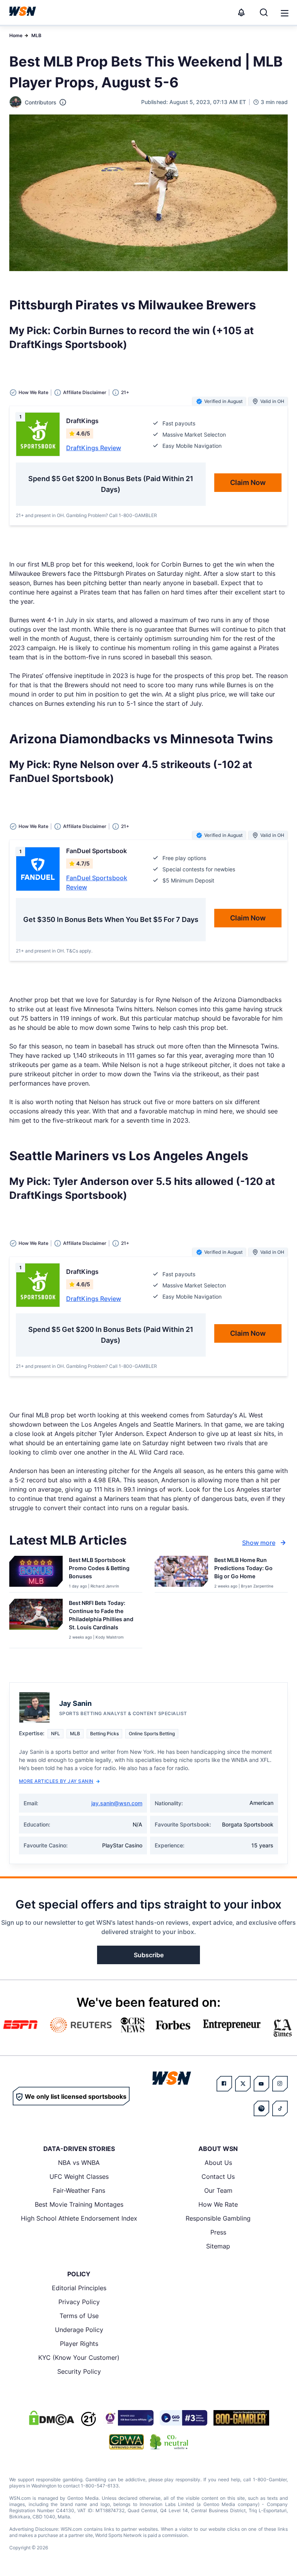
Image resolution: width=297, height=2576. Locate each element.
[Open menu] (284, 12)
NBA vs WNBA (79, 2163)
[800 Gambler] (241, 2418)
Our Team (218, 2190)
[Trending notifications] (241, 12)
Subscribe (149, 1955)
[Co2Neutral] (169, 2442)
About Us (218, 2163)
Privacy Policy (79, 2302)
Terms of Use (79, 2316)
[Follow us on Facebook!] (224, 2084)
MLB (36, 35)
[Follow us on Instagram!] (280, 2084)
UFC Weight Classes (79, 2177)
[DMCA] (51, 2418)
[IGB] (128, 2418)
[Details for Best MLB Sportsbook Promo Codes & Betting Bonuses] (36, 1572)
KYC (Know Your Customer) (79, 2357)
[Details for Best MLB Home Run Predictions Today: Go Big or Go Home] (181, 1572)
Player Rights (79, 2344)
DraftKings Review (94, 448)
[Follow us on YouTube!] (261, 2084)
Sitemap (218, 2246)
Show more (259, 1543)
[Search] (264, 12)
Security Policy (79, 2371)
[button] (285, 13)
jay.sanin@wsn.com (117, 1803)
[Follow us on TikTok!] (280, 2108)
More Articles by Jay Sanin (56, 1781)
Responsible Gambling (218, 2218)
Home (16, 35)
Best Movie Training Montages (79, 2204)
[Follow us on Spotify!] (261, 2108)
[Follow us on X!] (243, 2084)
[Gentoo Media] (183, 2418)
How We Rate (218, 2204)
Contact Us (218, 2177)
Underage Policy (79, 2330)
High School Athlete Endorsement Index (79, 2218)
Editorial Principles (79, 2288)
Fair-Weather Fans (79, 2190)
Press (218, 2232)
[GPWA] (127, 2442)
